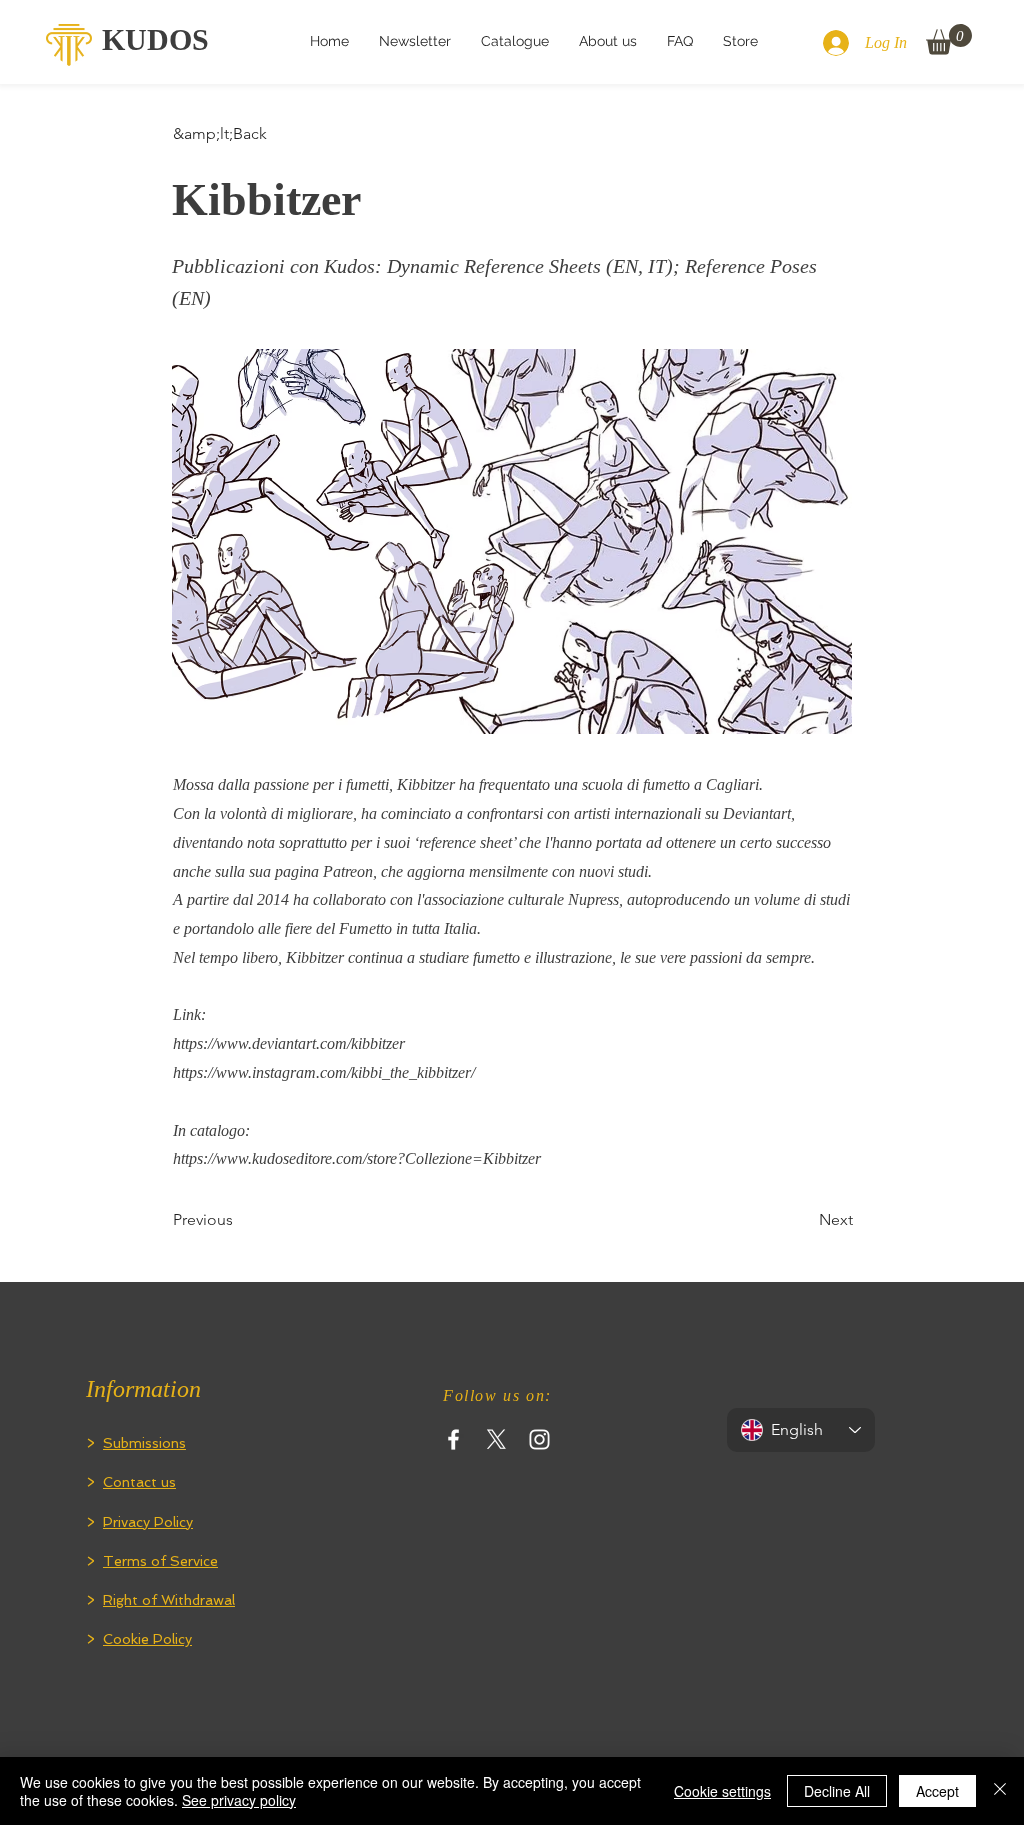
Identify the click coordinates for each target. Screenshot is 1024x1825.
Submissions (144, 1443)
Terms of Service (160, 1561)
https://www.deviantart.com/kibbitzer (289, 1043)
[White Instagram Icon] (539, 1439)
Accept (937, 1791)
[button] (949, 39)
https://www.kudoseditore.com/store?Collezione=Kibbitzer (357, 1158)
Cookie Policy (147, 1639)
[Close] (1000, 1791)
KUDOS (155, 39)
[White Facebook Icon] (453, 1439)
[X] (496, 1439)
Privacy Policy (148, 1522)
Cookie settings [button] (722, 1791)
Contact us (139, 1482)
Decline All (837, 1791)
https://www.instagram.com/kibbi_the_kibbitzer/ (324, 1072)
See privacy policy (239, 1800)
